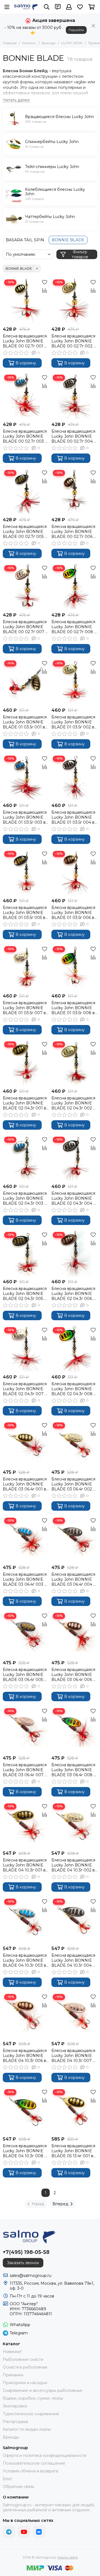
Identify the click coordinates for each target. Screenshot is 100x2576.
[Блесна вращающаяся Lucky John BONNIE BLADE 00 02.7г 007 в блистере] (26, 587)
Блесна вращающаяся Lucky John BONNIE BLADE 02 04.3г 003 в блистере (25, 1198)
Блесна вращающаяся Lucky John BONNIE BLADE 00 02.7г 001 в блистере (25, 341)
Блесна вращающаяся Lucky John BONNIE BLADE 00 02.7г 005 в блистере (25, 532)
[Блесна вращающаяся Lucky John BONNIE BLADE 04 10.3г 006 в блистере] (26, 2015)
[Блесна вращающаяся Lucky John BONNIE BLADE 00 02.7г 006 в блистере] (74, 491)
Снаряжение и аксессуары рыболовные (43, 2390)
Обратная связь (18, 2487)
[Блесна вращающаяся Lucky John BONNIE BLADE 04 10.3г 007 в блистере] (74, 2015)
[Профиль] (69, 7)
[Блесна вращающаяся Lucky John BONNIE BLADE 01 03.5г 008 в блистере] (74, 968)
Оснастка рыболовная (25, 2367)
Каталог (29, 43)
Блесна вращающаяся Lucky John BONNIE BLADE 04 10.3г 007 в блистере (73, 2056)
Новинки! (12, 2352)
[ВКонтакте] (39, 2532)
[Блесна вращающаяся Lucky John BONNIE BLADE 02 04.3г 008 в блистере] (74, 1349)
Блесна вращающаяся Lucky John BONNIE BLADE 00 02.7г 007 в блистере (25, 627)
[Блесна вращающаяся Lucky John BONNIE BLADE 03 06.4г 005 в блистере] (26, 1634)
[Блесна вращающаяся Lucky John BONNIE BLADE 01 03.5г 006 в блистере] (74, 872)
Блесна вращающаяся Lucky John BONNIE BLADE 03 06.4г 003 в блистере (25, 1579)
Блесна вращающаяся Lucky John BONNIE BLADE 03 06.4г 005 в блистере (25, 1675)
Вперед (60, 2204)
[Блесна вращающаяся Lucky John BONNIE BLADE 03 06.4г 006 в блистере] (74, 1634)
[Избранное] (44, 282)
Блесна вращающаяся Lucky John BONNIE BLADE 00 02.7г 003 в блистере (25, 436)
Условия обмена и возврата (30, 2471)
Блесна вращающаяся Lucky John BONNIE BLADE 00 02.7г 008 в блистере (74, 627)
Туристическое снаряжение (31, 2414)
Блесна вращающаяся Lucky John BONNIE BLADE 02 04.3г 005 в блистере (25, 1294)
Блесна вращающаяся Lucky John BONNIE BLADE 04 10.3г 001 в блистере (25, 1865)
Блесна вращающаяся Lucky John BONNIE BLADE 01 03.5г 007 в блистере (25, 1008)
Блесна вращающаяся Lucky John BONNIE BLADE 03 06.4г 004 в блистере (73, 1579)
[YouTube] (24, 2532)
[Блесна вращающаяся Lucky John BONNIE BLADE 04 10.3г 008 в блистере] (26, 2111)
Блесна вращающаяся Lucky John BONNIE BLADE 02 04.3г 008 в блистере (74, 1389)
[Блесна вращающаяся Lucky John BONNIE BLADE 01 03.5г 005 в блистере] (26, 872)
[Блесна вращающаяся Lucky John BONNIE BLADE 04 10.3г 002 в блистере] (74, 1825)
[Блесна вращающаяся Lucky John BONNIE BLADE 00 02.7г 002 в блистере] (74, 301)
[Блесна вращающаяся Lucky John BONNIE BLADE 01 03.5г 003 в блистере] (26, 777)
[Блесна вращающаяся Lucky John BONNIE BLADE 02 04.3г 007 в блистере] (26, 1349)
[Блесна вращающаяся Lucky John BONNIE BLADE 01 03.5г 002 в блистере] (74, 682)
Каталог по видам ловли (27, 2429)
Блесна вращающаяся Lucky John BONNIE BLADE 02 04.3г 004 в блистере (73, 1198)
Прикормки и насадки (25, 2383)
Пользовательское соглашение (34, 2463)
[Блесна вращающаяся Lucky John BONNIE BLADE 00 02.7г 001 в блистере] (26, 301)
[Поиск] (47, 7)
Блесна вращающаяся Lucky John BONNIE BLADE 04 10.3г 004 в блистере (73, 1960)
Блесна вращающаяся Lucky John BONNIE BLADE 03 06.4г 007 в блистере (25, 1770)
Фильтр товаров (80, 254)
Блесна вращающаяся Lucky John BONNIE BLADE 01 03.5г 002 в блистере (73, 722)
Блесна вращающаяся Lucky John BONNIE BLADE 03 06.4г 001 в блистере (25, 1484)
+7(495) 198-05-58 (26, 2252)
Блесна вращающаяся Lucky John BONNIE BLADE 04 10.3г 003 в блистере (25, 1960)
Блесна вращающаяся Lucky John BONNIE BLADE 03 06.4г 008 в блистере (74, 1770)
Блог (7, 2479)
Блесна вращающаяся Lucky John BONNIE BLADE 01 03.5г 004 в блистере (73, 817)
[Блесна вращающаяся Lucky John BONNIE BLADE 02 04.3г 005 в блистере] (26, 1253)
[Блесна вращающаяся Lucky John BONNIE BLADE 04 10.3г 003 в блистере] (26, 1920)
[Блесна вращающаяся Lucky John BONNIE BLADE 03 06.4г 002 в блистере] (74, 1444)
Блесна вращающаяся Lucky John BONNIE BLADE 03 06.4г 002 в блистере (73, 1484)
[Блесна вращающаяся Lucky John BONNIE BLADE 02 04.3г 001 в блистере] (26, 1063)
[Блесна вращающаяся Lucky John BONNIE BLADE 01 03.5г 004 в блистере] (74, 777)
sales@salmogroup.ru (31, 2276)
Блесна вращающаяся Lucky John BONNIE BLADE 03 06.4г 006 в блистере (73, 1675)
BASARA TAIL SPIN (25, 240)
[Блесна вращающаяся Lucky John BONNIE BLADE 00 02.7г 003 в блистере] (26, 396)
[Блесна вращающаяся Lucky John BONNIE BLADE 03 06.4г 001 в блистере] (26, 1444)
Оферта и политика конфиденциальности (45, 2455)
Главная (10, 43)
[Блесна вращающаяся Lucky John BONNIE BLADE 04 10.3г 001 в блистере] (26, 1825)
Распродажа (15, 2422)
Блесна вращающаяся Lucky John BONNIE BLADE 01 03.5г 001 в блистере (25, 722)
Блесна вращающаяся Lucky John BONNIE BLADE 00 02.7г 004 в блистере (74, 436)
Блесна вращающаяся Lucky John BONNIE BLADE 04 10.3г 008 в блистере (25, 2151)
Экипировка (15, 2406)
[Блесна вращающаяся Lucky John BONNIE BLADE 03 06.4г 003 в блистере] (26, 1539)
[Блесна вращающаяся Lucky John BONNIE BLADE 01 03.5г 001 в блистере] (26, 682)
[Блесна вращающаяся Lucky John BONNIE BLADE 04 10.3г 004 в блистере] (74, 1920)
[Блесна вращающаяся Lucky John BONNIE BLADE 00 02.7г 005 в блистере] (26, 491)
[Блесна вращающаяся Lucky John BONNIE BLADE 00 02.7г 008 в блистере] (74, 587)
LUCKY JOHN (72, 43)
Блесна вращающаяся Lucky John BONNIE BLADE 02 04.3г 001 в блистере (25, 1103)
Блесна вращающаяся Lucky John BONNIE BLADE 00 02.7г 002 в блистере (74, 341)
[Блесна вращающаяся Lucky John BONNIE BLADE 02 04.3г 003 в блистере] (26, 1158)
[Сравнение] (44, 290)
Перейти (76, 30)
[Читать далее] (16, 100)
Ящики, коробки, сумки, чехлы (33, 2398)
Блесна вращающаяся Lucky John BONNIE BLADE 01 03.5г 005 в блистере (25, 913)
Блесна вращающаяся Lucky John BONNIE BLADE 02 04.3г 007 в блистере (25, 1389)
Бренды (49, 43)
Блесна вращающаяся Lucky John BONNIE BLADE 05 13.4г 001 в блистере (73, 2151)
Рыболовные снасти (23, 2359)
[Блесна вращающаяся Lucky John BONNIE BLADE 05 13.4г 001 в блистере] (74, 2111)
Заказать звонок (23, 2263)
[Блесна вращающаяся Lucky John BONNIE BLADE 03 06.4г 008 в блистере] (74, 1730)
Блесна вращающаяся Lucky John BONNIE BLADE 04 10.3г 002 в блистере (73, 1865)
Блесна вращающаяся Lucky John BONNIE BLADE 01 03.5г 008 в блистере (73, 1008)
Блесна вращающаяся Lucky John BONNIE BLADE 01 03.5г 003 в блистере (25, 817)
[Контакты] (58, 7)
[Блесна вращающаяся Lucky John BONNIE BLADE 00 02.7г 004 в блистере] (74, 396)
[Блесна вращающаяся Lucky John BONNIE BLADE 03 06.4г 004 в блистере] (74, 1539)
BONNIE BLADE (68, 240)
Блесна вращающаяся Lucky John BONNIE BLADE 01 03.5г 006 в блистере (73, 913)
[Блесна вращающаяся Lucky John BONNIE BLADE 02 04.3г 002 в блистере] (74, 1063)
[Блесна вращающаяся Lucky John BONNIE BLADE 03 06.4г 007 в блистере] (26, 1730)
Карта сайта (68, 2557)
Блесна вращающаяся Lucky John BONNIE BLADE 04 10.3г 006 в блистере (25, 2056)
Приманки (13, 2375)
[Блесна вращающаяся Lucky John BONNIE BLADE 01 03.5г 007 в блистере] (26, 968)
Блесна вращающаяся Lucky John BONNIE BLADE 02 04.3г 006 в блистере (73, 1294)
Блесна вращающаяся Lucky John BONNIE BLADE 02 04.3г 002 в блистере (73, 1103)
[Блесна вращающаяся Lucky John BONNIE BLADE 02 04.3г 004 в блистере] (74, 1158)
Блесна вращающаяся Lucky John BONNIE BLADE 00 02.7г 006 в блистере (74, 532)
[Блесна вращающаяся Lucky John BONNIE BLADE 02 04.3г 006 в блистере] (74, 1253)
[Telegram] (9, 2532)
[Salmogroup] (26, 7)
